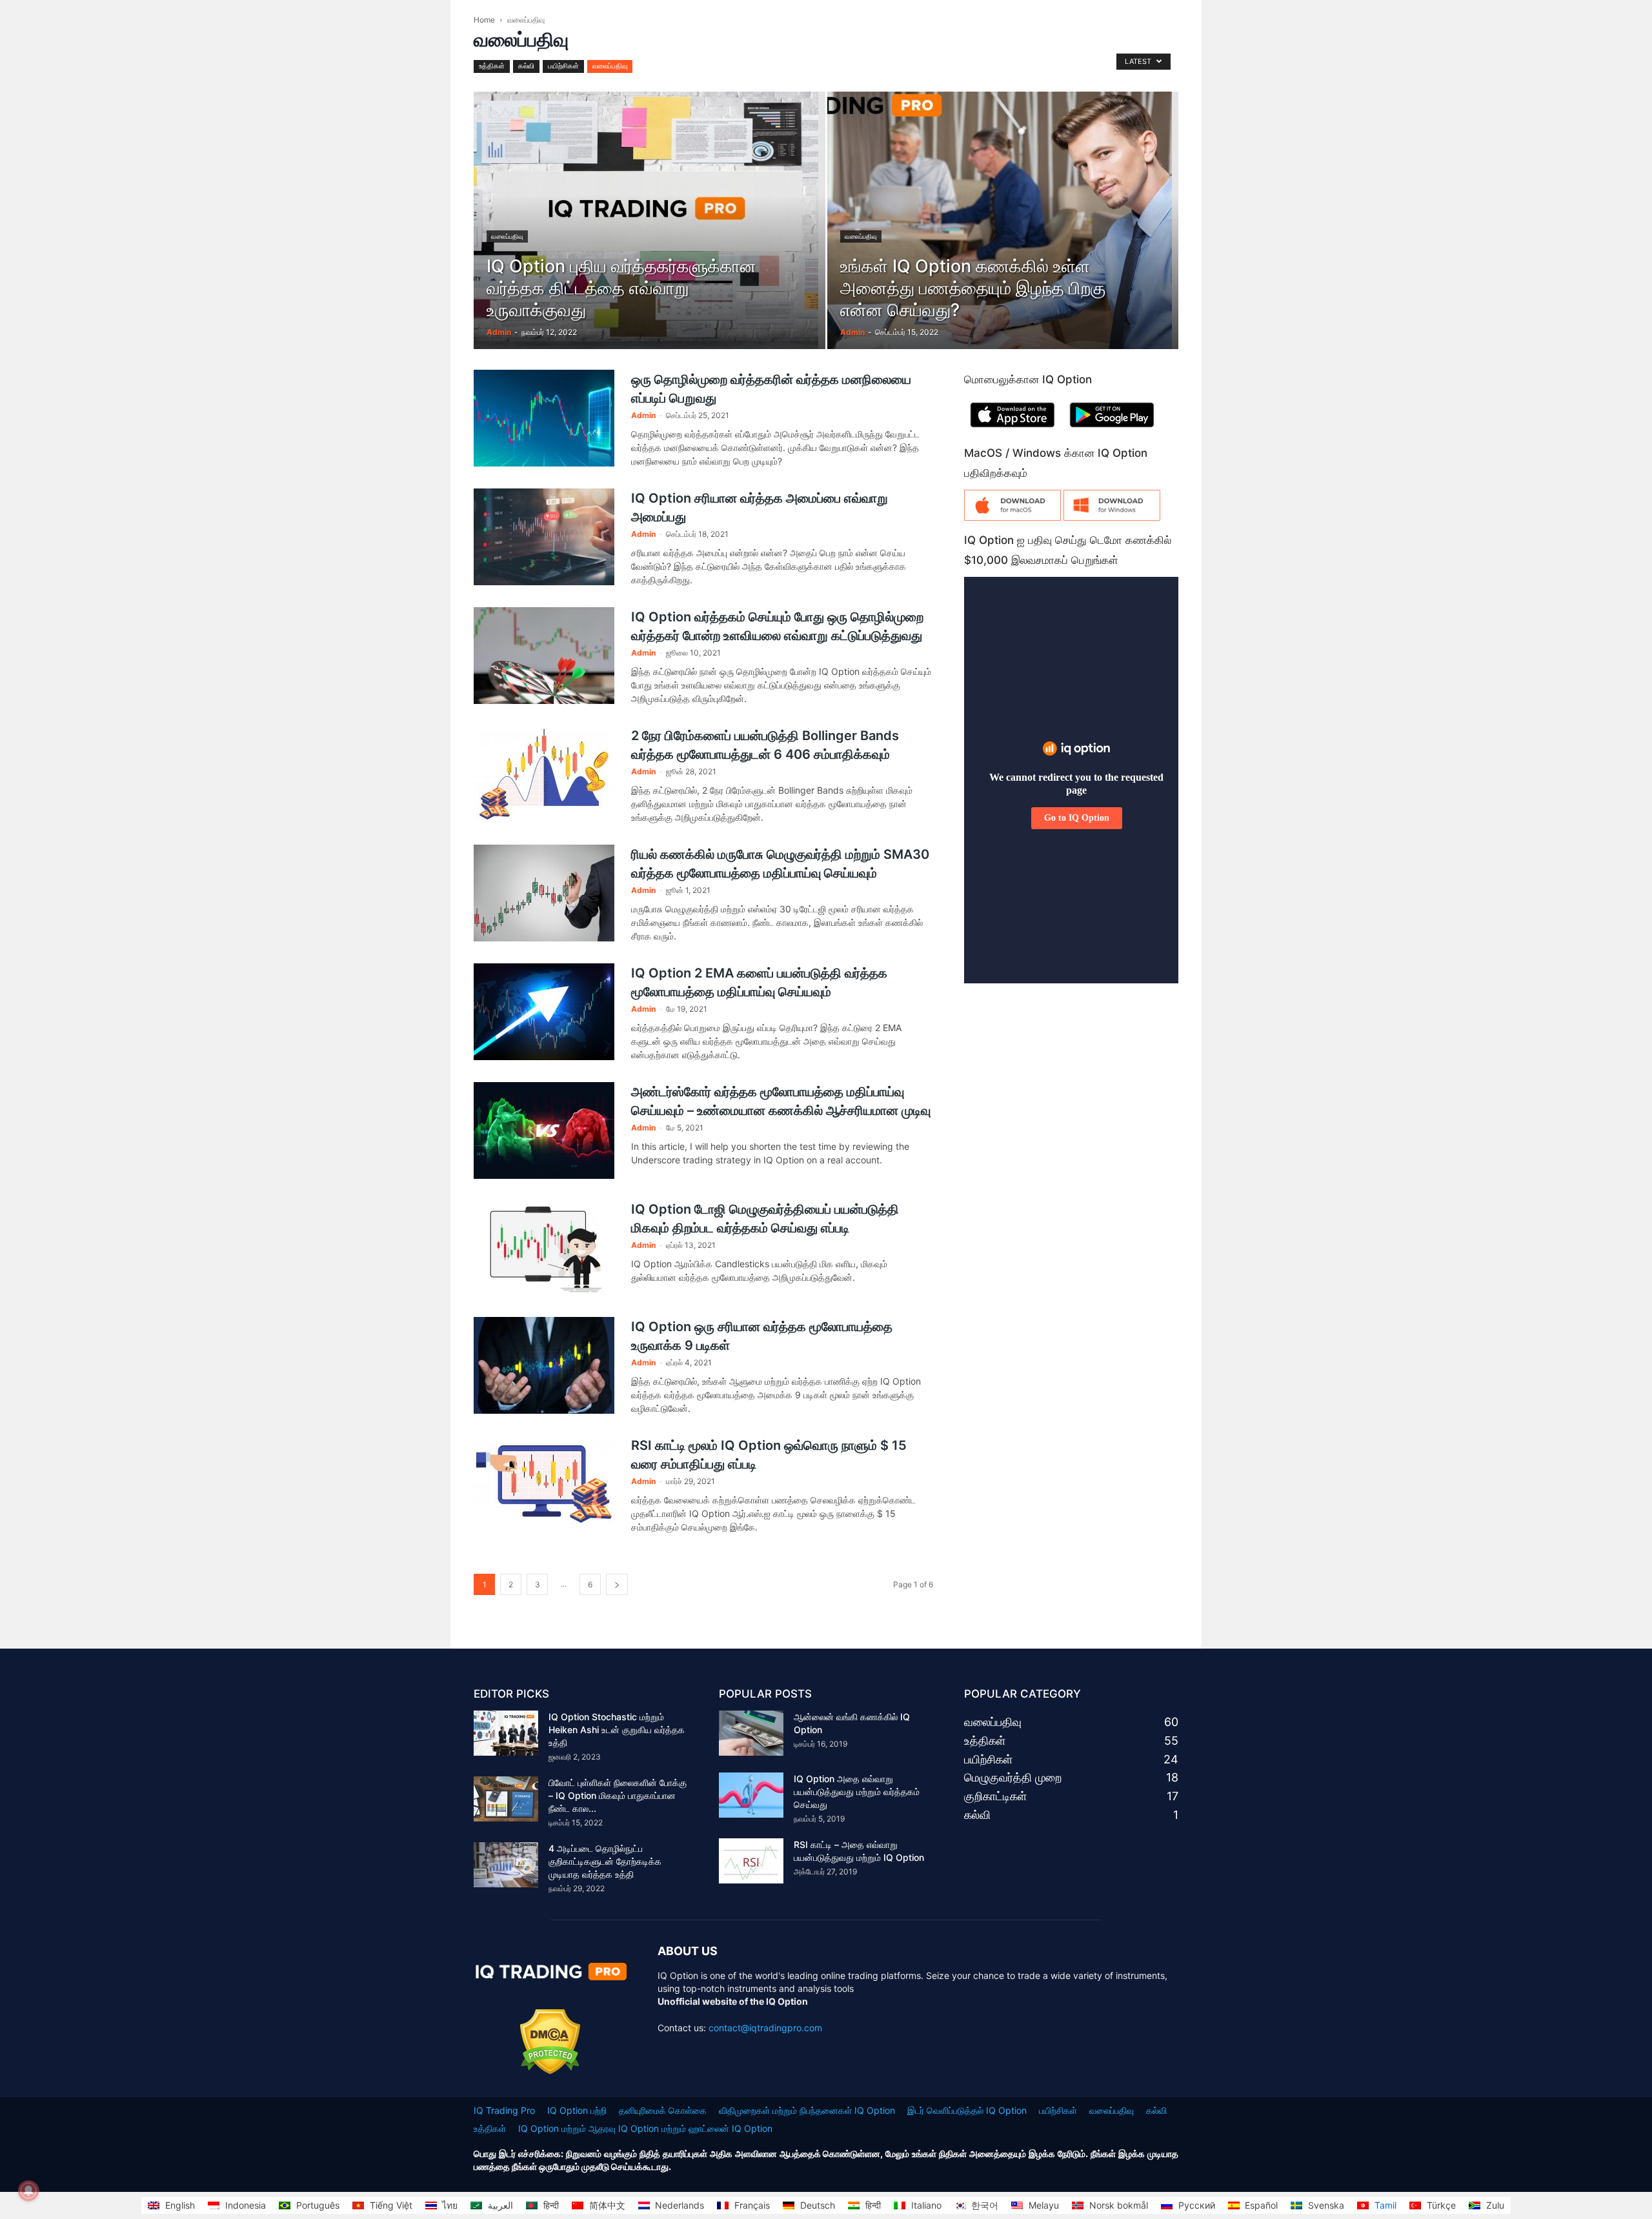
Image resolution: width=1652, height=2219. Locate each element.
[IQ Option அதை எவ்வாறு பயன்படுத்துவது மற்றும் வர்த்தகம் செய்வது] (751, 1795)
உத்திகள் (492, 66)
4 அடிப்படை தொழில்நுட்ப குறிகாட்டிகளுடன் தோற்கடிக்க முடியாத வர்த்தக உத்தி (605, 1861)
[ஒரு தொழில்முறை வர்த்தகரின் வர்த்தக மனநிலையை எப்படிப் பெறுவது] (544, 418)
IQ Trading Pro (504, 2110)
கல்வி (526, 66)
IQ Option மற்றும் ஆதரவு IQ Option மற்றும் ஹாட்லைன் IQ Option (645, 2128)
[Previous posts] (617, 1584)
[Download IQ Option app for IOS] (1012, 430)
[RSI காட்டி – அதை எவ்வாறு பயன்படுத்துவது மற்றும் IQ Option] (751, 1861)
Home (484, 20)
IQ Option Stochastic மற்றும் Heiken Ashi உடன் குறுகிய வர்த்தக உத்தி (617, 1730)
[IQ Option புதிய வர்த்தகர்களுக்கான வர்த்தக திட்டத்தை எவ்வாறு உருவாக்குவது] (650, 241)
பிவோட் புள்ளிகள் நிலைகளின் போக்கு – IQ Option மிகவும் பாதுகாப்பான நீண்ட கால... (618, 1795)
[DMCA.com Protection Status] (550, 2071)
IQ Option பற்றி (577, 2110)
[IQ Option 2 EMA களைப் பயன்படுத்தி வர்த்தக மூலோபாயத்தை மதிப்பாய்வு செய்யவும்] (544, 1012)
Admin (499, 332)
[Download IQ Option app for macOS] (1012, 517)
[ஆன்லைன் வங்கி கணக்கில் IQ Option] (751, 1733)
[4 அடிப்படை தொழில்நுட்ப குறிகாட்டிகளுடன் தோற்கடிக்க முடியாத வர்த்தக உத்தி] (506, 1865)
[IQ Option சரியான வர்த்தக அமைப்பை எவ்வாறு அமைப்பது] (544, 537)
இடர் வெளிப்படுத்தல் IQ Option (967, 2110)
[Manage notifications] (28, 2191)
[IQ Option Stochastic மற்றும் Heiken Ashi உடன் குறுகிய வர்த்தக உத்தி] (506, 1733)
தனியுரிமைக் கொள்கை (663, 2110)
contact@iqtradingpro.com (765, 2028)
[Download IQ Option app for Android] (1112, 430)
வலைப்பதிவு (610, 66)
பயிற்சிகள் (563, 66)
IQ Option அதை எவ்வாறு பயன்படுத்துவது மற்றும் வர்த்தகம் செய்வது (857, 1792)
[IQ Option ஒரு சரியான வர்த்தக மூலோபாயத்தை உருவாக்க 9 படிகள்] (544, 1365)
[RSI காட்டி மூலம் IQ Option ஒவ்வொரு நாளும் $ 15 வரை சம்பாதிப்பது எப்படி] (544, 1484)
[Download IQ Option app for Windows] (1112, 517)
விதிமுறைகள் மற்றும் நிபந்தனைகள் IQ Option (807, 2110)
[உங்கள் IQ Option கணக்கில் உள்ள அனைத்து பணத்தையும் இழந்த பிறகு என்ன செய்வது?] (1003, 241)
